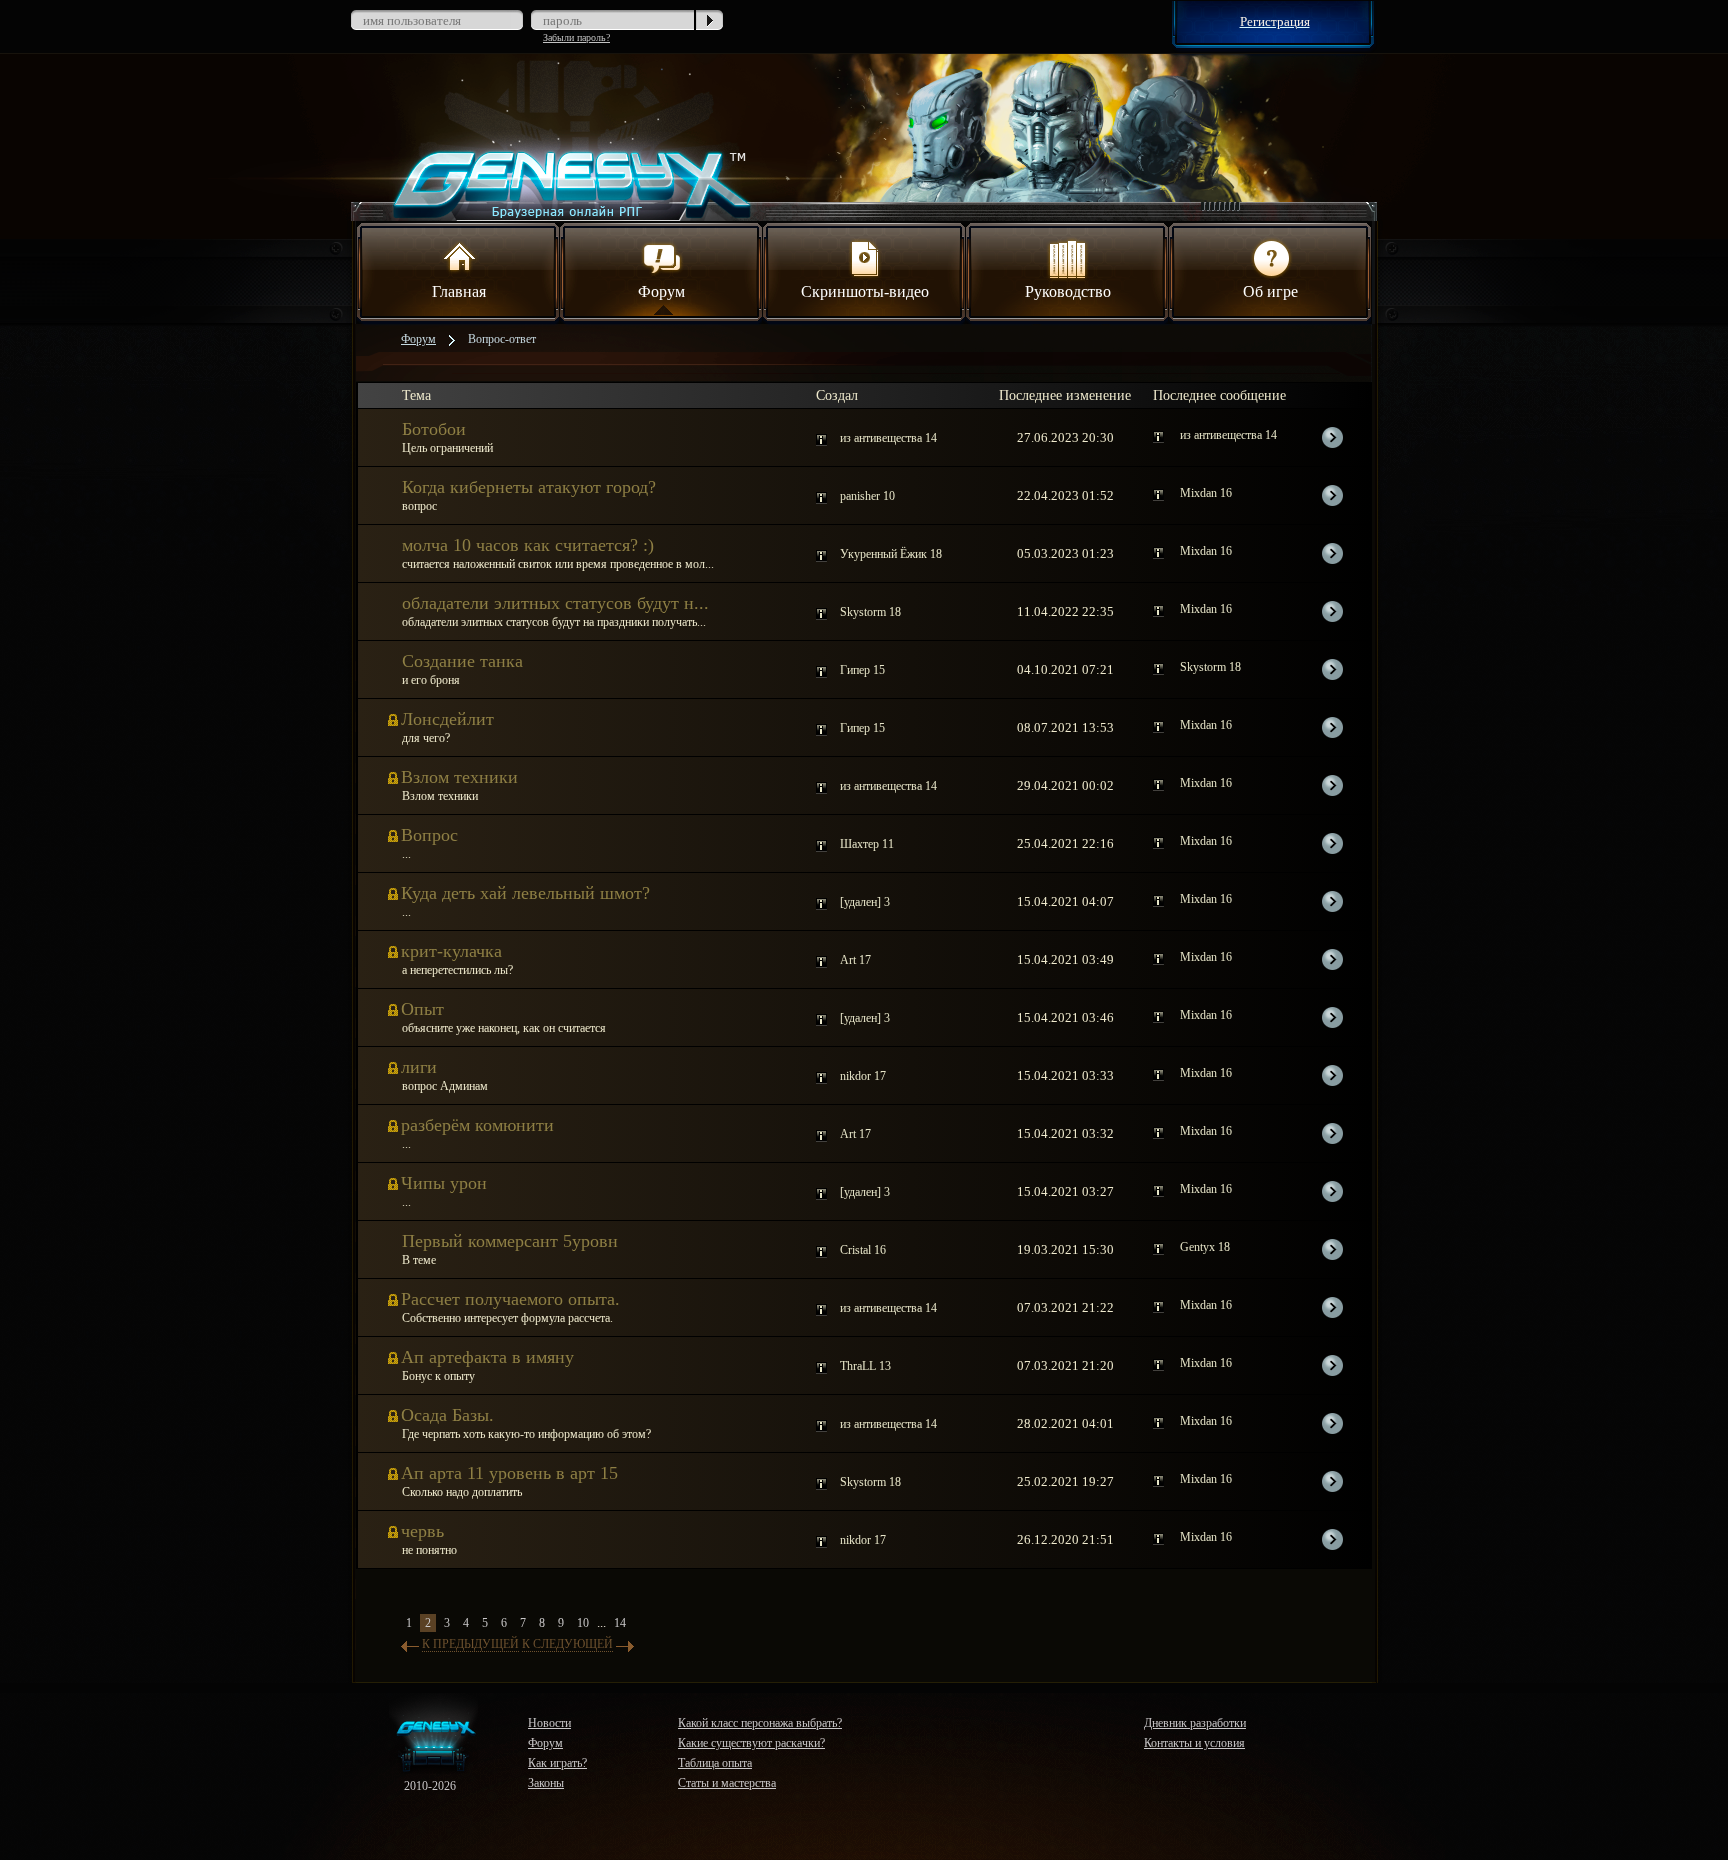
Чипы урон (444, 1183)
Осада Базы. (447, 1415)
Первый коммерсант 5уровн (510, 1241)
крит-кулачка (451, 951)
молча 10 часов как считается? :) (528, 545)
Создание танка (462, 661)
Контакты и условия (1194, 1743)
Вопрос (429, 835)
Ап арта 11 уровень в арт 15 (509, 1473)
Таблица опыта (715, 1763)
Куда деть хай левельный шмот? (525, 893)
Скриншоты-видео (865, 291)
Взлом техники (459, 777)
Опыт (422, 1009)
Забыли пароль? (576, 37)
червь (422, 1531)
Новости (549, 1723)
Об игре (1270, 291)
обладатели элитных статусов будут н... (555, 603)
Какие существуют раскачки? (751, 1743)
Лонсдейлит (447, 719)
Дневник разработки (1195, 1723)
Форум (661, 291)
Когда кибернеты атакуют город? (529, 487)
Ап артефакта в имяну (487, 1357)
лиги (419, 1067)
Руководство (1068, 291)
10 (583, 1623)
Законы (546, 1783)
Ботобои (434, 429)
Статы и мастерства (727, 1783)
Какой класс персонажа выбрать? (760, 1723)
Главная (459, 291)
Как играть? (557, 1763)
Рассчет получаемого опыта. (510, 1299)
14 (620, 1623)
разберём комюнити (477, 1125)
